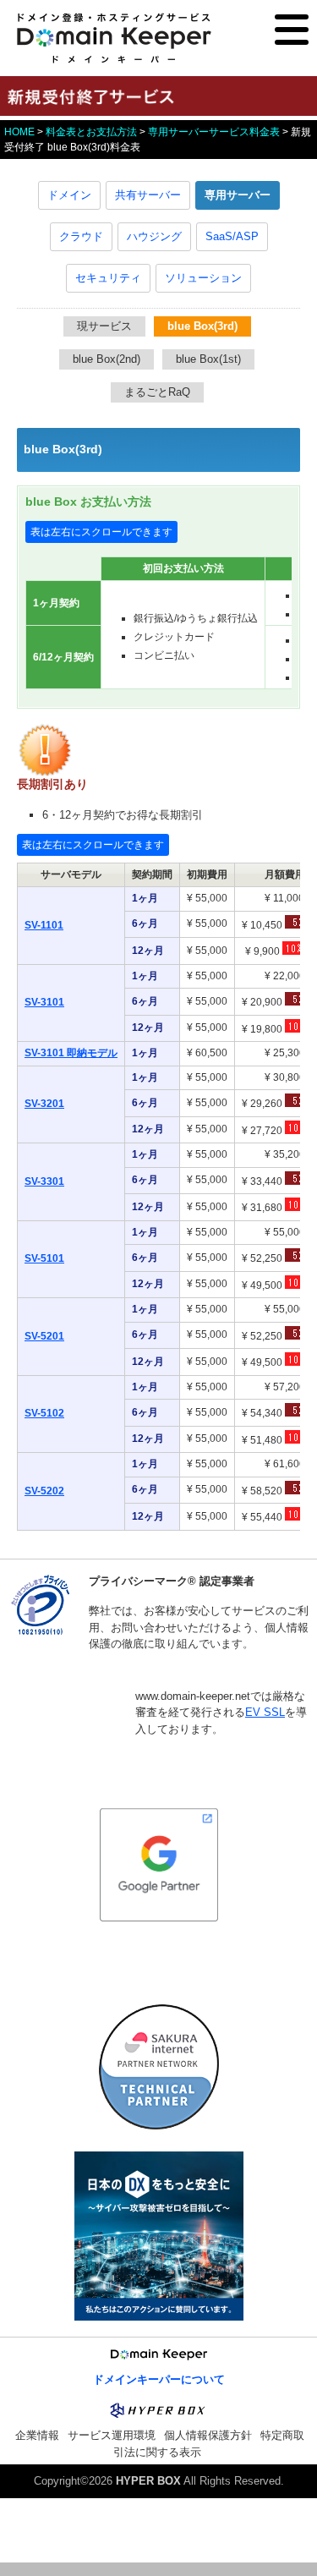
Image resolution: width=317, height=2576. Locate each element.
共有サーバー (148, 195)
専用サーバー (238, 195)
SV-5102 (44, 1413)
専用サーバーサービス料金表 (214, 132)
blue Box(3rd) (202, 326)
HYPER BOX (148, 2481)
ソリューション (203, 278)
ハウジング (154, 236)
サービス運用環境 (112, 2435)
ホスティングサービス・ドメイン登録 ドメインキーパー (114, 38)
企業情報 (37, 2435)
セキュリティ (108, 278)
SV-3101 (44, 1002)
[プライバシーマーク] (40, 1633)
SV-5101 (44, 1258)
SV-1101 (44, 925)
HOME (19, 132)
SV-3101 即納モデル (71, 1053)
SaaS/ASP (232, 236)
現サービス (104, 326)
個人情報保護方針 (208, 2435)
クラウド (81, 236)
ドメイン (69, 195)
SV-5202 (44, 1491)
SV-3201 (44, 1104)
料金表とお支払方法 (91, 132)
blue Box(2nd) (107, 359)
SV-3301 (44, 1181)
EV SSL (265, 1712)
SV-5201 (44, 1336)
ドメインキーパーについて (159, 2379)
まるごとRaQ (157, 392)
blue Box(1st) (208, 359)
